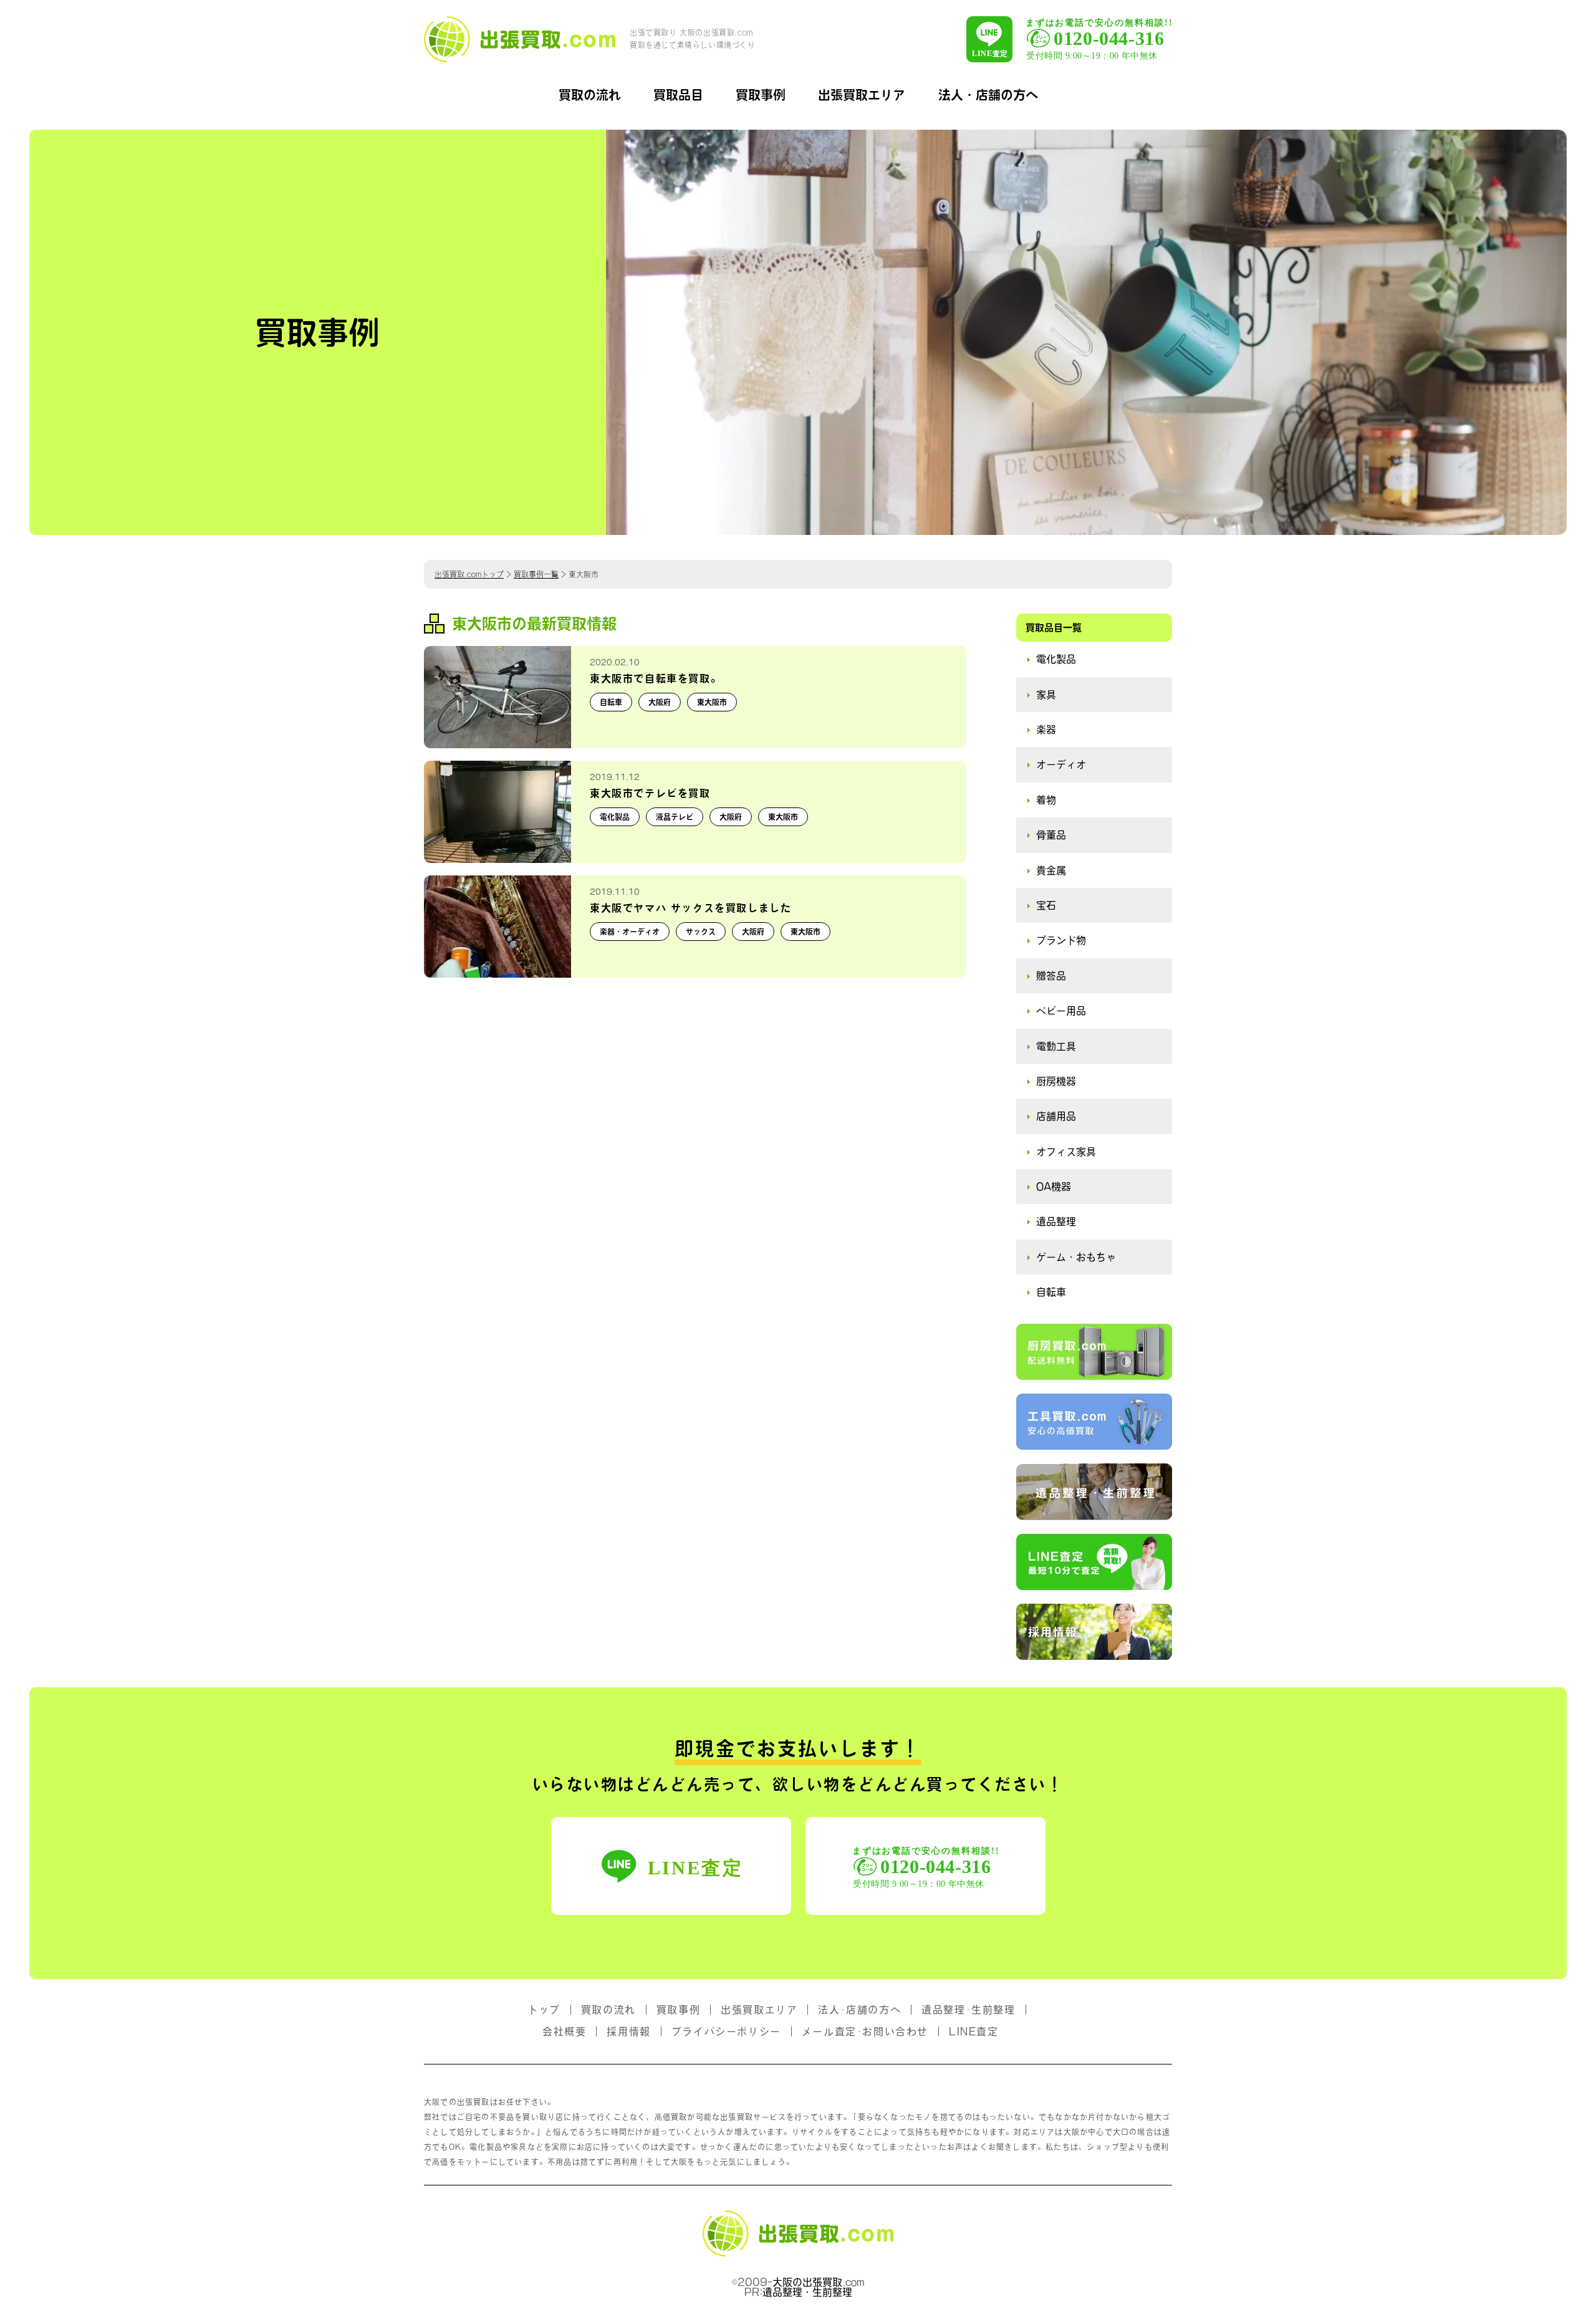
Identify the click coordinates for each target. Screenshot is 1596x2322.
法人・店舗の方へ (988, 95)
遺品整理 (1056, 1221)
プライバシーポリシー (726, 2031)
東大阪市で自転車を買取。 (656, 678)
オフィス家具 (1066, 1152)
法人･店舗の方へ (859, 2010)
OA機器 (1054, 1187)
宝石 (1046, 905)
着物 (1046, 800)
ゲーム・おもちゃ (1076, 1257)
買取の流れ (590, 95)
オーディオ (1061, 764)
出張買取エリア (862, 95)
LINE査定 (974, 2031)
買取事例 (761, 95)
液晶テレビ (675, 817)
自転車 (611, 702)
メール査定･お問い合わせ (865, 2031)
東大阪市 (712, 702)
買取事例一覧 (536, 574)
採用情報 (628, 2031)
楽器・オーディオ (630, 932)
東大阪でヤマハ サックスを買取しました (690, 908)
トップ (544, 2010)
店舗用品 (1056, 1116)
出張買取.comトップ (469, 574)
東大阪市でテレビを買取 (650, 793)
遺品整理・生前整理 (807, 2292)
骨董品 (1051, 835)
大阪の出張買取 (807, 2282)
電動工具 (1056, 1046)
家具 (1046, 695)
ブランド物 (1061, 940)
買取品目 (678, 95)
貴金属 (1051, 870)
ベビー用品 (1061, 1011)
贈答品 (1051, 976)
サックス (701, 932)
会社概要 (564, 2031)
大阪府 (660, 702)
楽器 (1046, 730)
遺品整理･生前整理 (968, 2010)
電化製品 (615, 817)
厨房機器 (1056, 1081)
